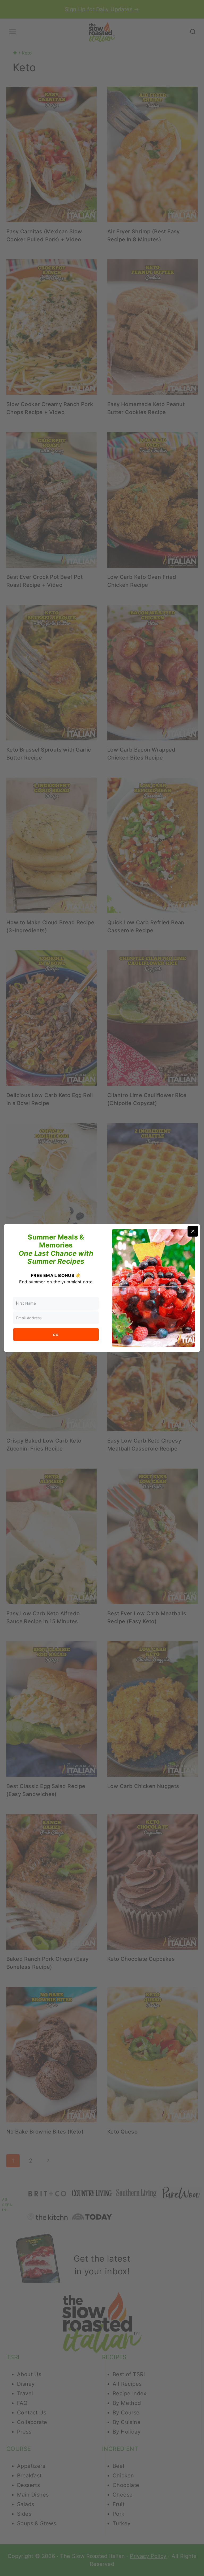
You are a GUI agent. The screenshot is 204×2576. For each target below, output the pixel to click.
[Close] (193, 1231)
